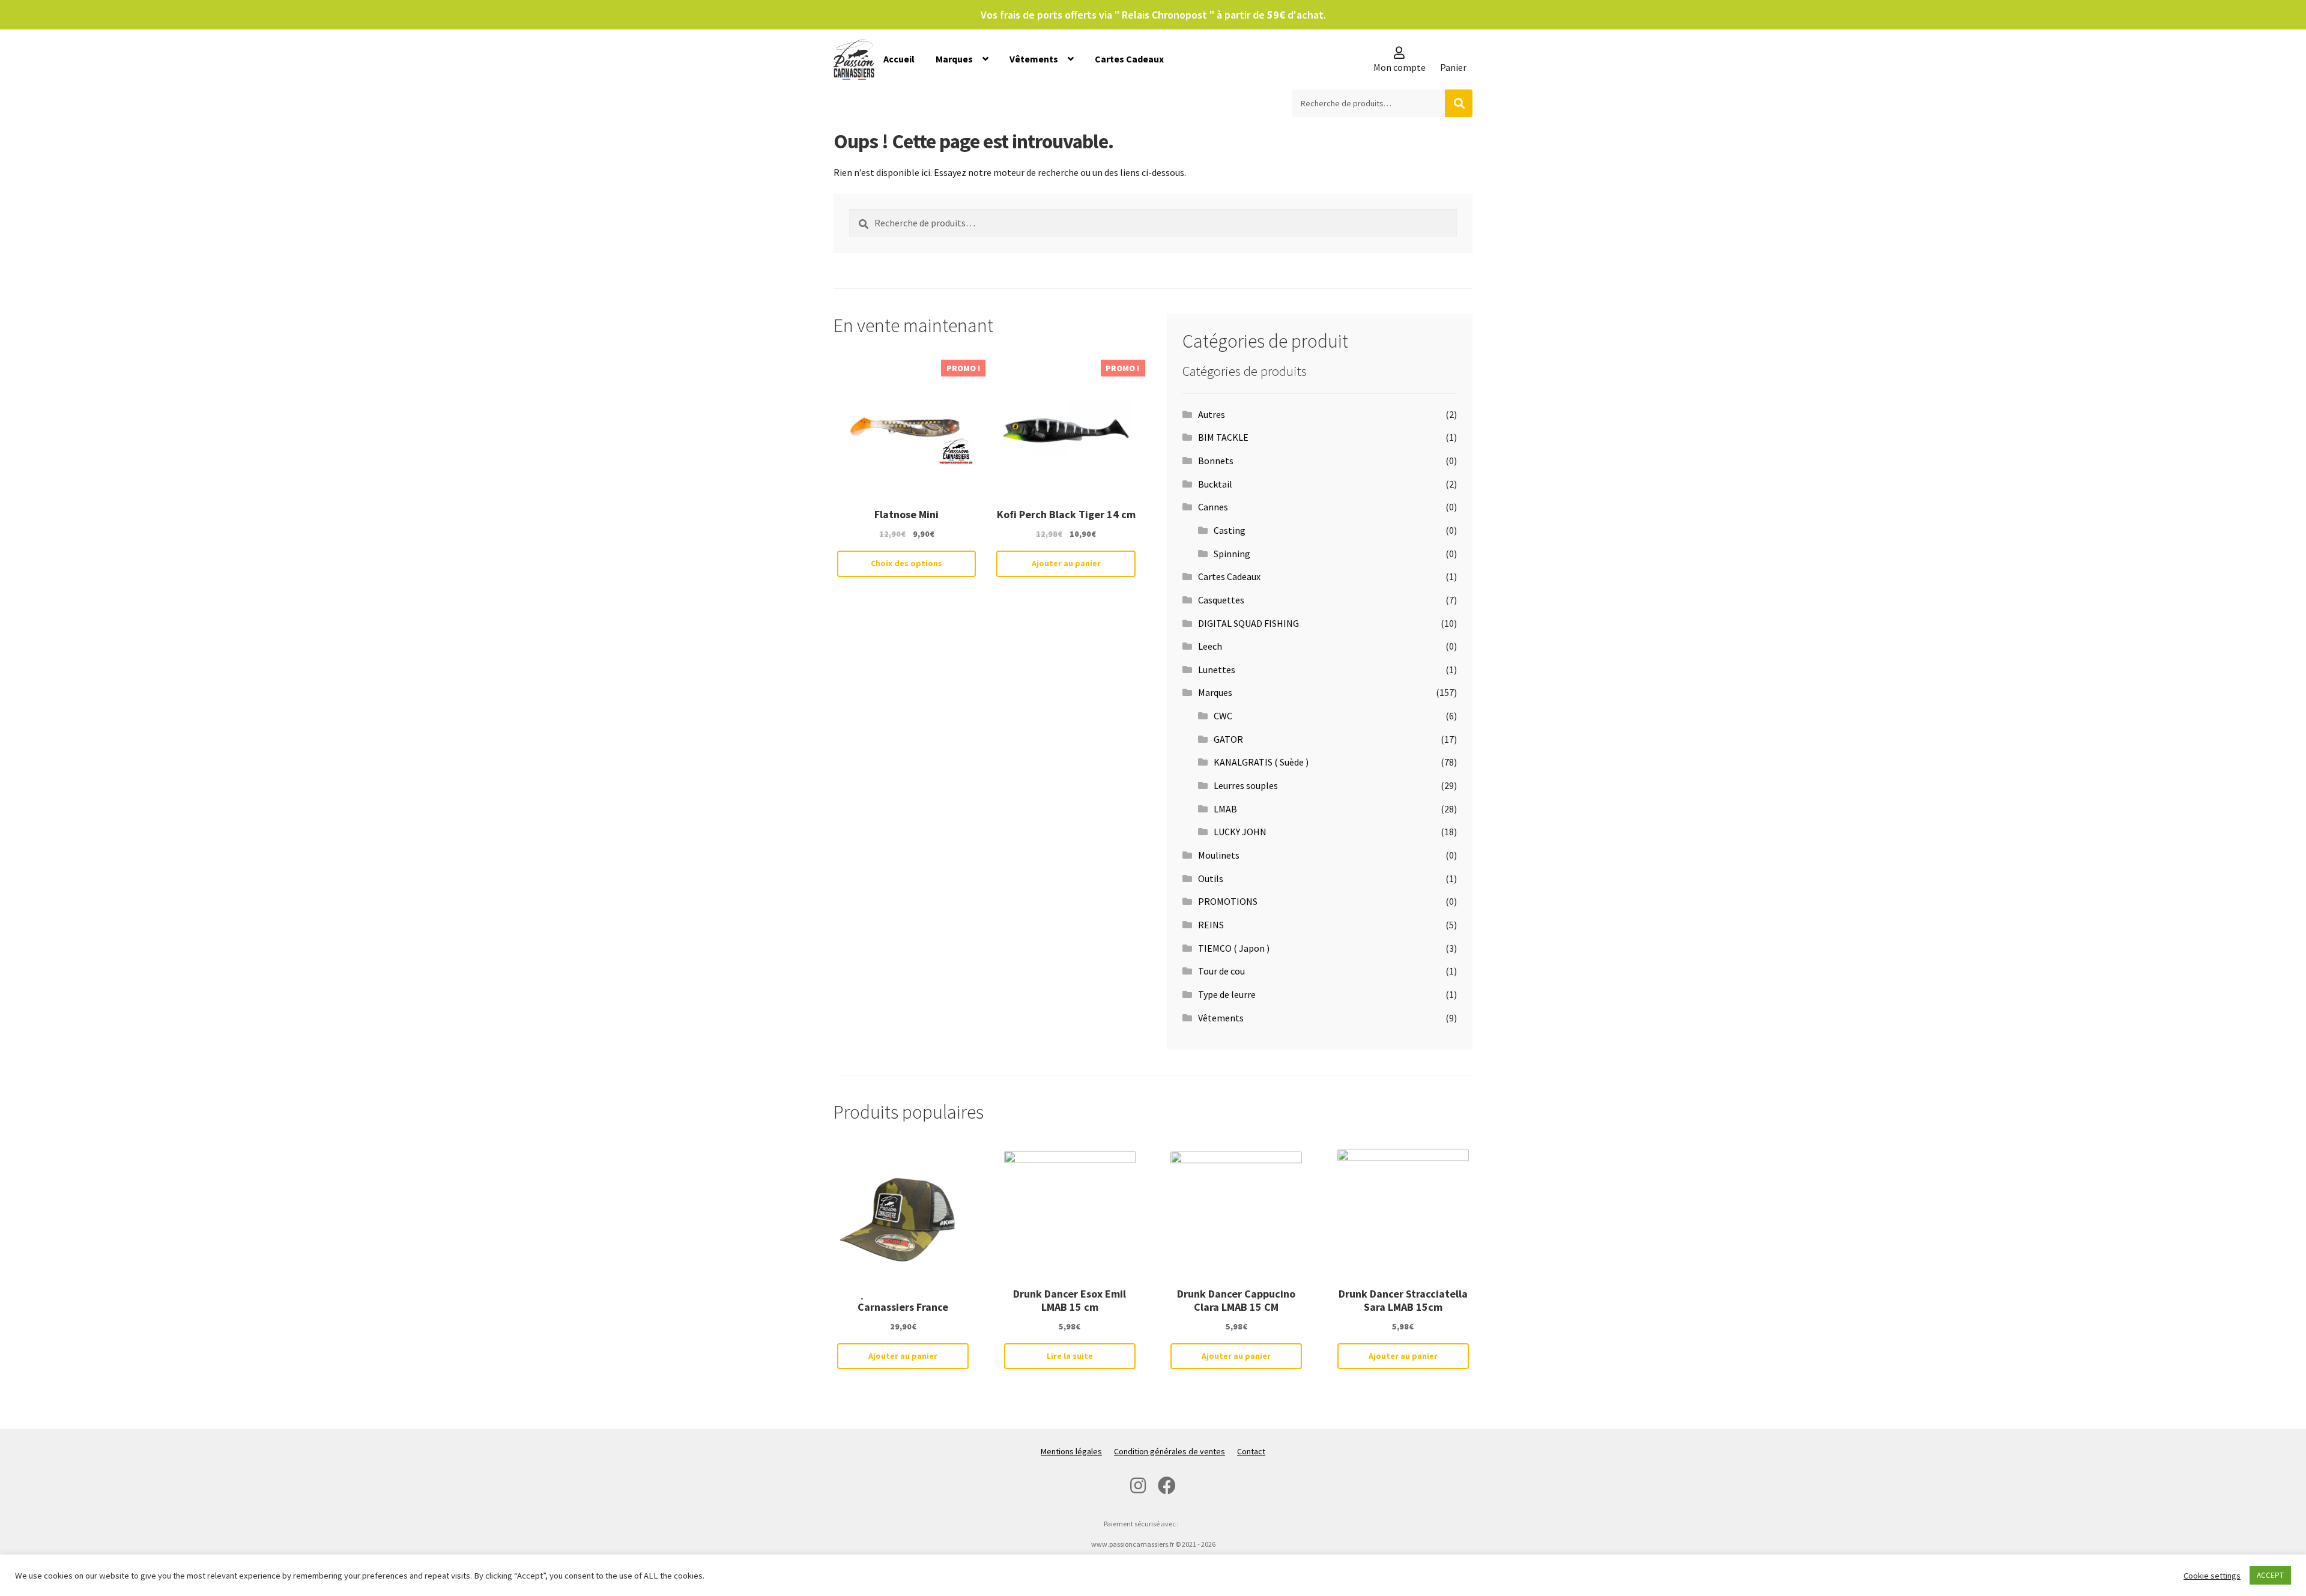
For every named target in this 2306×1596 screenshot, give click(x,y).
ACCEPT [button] (2270, 1575)
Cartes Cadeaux (1129, 59)
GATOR (1228, 739)
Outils (1211, 878)
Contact (1251, 1451)
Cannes (1213, 507)
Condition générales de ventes (1170, 1451)
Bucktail (1215, 484)
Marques (954, 59)
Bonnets (1216, 461)
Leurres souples (1246, 785)
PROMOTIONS (1228, 901)
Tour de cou (1221, 971)
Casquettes (1221, 600)
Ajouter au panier (1066, 563)
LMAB (1225, 809)
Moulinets (1219, 855)
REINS (1211, 925)
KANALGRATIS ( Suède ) (1261, 762)
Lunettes (1217, 670)
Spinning (1232, 554)
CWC (1223, 716)
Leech (1210, 646)
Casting (1230, 530)
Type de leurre (1227, 994)
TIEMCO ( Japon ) (1234, 948)
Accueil (899, 59)
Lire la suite (1070, 1356)
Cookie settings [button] (2212, 1576)
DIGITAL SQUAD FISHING (1248, 623)
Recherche (1459, 103)
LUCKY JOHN (1240, 832)
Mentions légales (1071, 1451)
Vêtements (1034, 59)
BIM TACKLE (1223, 437)
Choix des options (906, 563)
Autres (1212, 414)
